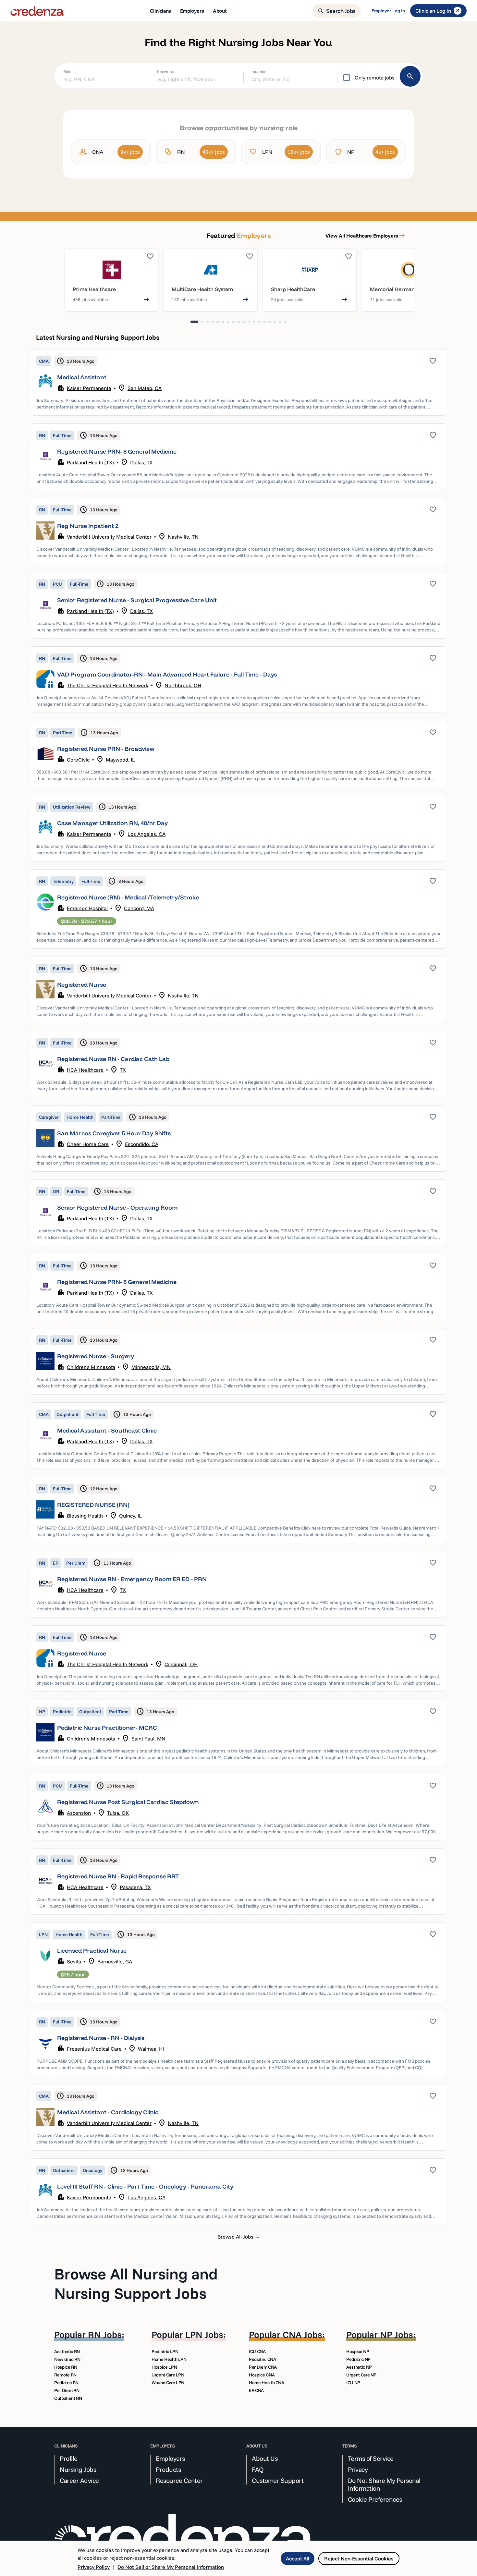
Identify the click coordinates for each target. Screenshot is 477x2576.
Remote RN (65, 2375)
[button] (238, 382)
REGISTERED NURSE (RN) (93, 1505)
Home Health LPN (169, 2359)
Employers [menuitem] (192, 11)
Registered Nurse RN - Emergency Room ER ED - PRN (132, 1579)
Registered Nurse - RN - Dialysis (101, 2038)
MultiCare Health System (202, 289)
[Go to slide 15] (270, 322)
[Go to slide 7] (228, 322)
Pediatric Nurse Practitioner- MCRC (107, 1728)
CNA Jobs (302, 2334)
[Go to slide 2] (202, 322)
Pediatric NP (358, 2359)
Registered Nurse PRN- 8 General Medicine (117, 452)
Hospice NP (358, 2351)
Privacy (358, 2470)
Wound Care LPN (168, 2383)
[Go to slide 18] (285, 322)
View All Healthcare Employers (366, 236)
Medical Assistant (82, 377)
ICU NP (353, 2383)
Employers (170, 2459)
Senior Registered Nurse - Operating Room (117, 1208)
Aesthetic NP (359, 2367)
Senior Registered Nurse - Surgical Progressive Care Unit (137, 600)
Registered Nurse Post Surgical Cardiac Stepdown (128, 1802)
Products (168, 2470)
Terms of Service (371, 2459)
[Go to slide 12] (254, 322)
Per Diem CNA (263, 2367)
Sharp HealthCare (293, 289)
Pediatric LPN (165, 2351)
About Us (265, 2459)
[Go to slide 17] (280, 322)
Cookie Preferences (375, 2499)
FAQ (258, 2470)
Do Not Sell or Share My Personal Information (171, 2567)
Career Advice (79, 2481)
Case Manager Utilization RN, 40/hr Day (112, 823)
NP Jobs (397, 2334)
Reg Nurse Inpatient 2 (88, 526)
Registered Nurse (82, 985)
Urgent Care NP (361, 2375)
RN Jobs (105, 2334)
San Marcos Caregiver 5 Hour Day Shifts (114, 1133)
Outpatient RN (68, 2398)
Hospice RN (66, 2367)
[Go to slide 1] (194, 322)
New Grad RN (67, 2359)
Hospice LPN (164, 2367)
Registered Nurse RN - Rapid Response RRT (118, 1876)
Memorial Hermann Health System (412, 289)
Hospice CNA (262, 2375)
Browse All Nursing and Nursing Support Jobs (136, 2283)
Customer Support (278, 2481)
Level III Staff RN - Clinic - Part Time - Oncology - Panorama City (145, 2186)
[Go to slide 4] (213, 322)
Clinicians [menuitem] (160, 11)
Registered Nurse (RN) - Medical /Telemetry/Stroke (128, 897)
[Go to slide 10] (244, 322)
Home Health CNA (267, 2383)
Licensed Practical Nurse (92, 1951)
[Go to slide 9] (238, 322)
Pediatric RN (66, 2383)
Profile (69, 2459)
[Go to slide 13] (259, 322)
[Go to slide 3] (207, 322)
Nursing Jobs (78, 2470)
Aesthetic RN (67, 2351)
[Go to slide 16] (275, 322)
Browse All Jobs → (239, 2237)
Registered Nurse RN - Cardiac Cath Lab (113, 1059)
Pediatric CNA (262, 2359)
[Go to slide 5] (218, 322)
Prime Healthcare (94, 289)
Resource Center (179, 2481)
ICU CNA (257, 2351)
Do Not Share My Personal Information (384, 2484)
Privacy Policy (94, 2567)
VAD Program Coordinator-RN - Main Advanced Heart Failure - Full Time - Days (167, 674)
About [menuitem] (220, 11)
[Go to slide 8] (233, 322)
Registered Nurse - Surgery (96, 1356)
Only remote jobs (375, 78)
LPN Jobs (204, 2334)
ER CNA (256, 2390)
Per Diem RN (67, 2390)
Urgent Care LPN (168, 2375)
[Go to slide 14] (264, 322)
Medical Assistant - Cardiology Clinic (108, 2112)
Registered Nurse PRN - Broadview (106, 749)
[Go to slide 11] (249, 322)
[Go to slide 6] (223, 322)
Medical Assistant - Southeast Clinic (107, 1430)
